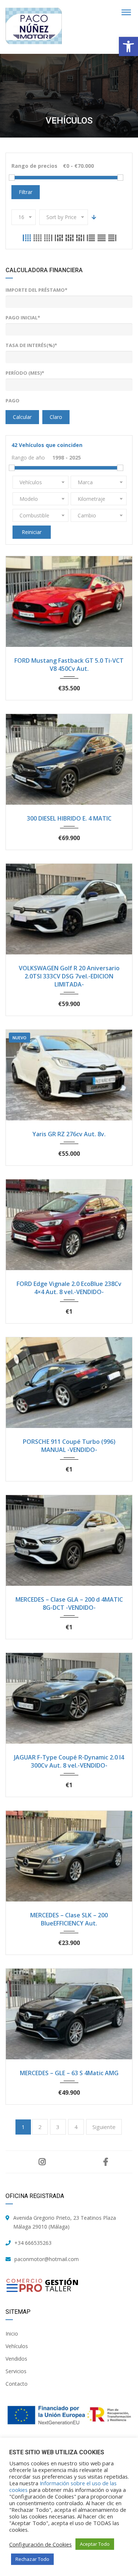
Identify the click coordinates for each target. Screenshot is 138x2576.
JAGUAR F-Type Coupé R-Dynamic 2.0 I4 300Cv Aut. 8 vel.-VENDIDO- (69, 1761)
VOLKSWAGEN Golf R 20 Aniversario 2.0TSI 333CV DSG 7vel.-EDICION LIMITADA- (69, 976)
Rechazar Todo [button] (32, 2559)
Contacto (17, 2384)
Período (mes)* (25, 373)
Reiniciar (32, 532)
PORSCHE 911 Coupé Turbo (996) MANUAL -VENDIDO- (69, 1446)
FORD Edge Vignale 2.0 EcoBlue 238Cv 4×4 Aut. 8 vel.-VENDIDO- (69, 1288)
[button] (128, 46)
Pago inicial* (23, 318)
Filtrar (26, 192)
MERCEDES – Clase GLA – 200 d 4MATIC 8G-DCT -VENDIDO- (69, 1604)
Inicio (12, 2334)
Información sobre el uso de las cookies (63, 2486)
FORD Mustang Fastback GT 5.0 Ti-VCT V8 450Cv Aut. (69, 665)
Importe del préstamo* (36, 290)
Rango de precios (34, 166)
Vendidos (16, 2359)
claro (56, 417)
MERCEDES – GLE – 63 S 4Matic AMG (69, 2073)
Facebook (106, 2162)
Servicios (16, 2371)
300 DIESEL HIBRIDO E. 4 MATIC (69, 818)
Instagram (42, 2162)
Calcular (22, 417)
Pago (13, 401)
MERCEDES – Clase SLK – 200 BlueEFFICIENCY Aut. (69, 1919)
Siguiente (104, 2127)
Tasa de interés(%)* (31, 345)
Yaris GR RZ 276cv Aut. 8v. (69, 1134)
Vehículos (17, 2346)
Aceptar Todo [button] (95, 2544)
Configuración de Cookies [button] (40, 2544)
